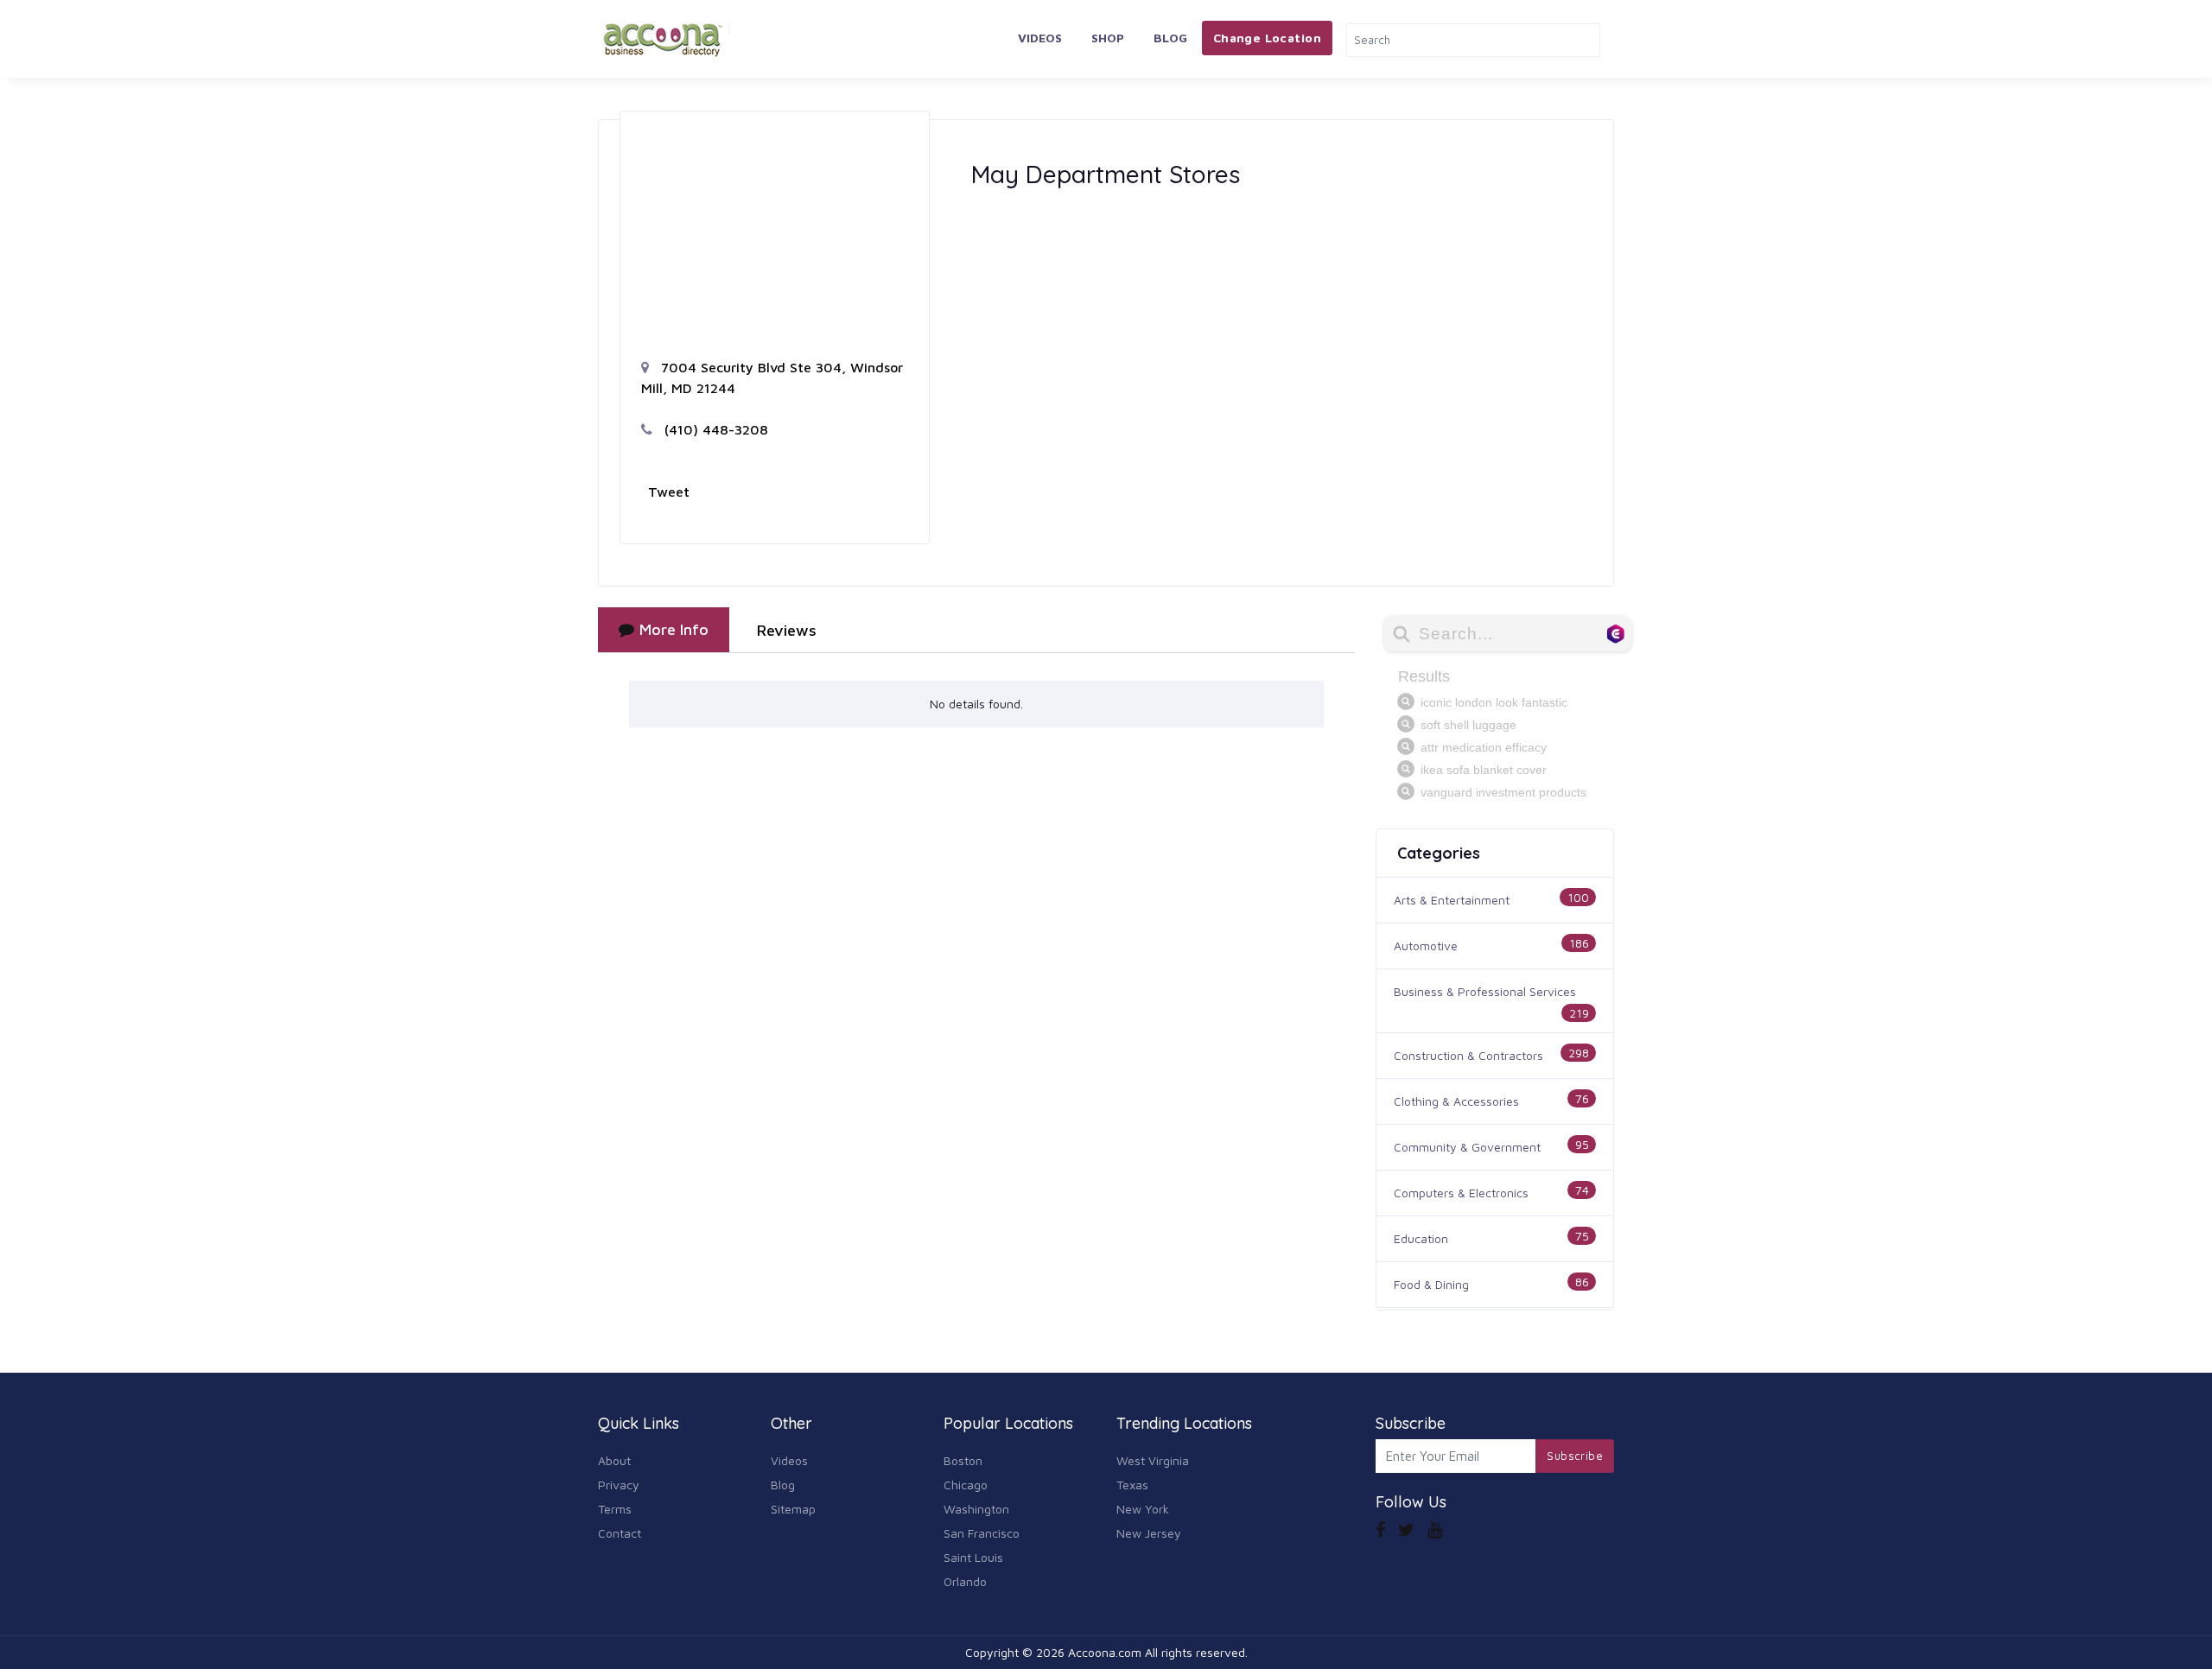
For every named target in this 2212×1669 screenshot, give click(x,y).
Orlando (965, 1581)
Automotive (1426, 946)
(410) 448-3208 (714, 429)
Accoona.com (1105, 1652)
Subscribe (1575, 1456)
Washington (976, 1509)
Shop (1108, 38)
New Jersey (1149, 1533)
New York (1143, 1509)
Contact (620, 1533)
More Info (674, 629)
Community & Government (1467, 1147)
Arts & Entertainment (1452, 900)
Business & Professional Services (1485, 991)
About (614, 1460)
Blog (1170, 38)
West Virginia (1153, 1460)
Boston (963, 1460)
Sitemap (793, 1509)
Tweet (669, 492)
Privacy (619, 1485)
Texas (1132, 1485)
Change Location (1267, 38)
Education (1421, 1238)
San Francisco (982, 1533)
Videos (1040, 38)
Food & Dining (1431, 1284)
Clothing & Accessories (1456, 1101)
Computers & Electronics (1461, 1193)
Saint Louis (973, 1557)
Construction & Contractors (1468, 1055)
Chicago (966, 1485)
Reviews (787, 630)
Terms (615, 1509)
